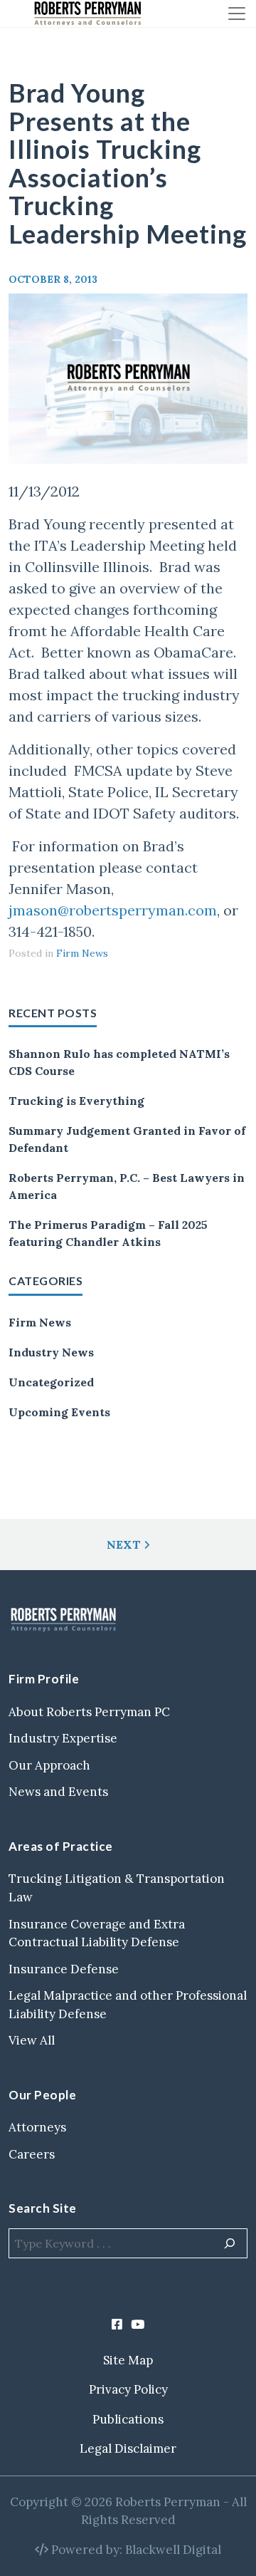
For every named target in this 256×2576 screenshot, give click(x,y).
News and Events (58, 1792)
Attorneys (37, 2127)
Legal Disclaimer (128, 2448)
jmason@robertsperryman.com (113, 910)
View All (32, 2040)
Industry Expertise (63, 1738)
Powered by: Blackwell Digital (135, 2550)
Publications (128, 2419)
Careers (32, 2154)
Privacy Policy (128, 2389)
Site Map (128, 2360)
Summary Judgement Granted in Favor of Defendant (127, 1139)
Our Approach (49, 1765)
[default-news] (128, 379)
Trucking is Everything (76, 1101)
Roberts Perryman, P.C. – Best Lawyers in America (127, 1186)
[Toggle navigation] (237, 14)
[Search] (230, 2243)
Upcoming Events (59, 1412)
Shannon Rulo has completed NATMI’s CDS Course (119, 1062)
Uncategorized (51, 1382)
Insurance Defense (64, 1969)
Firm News (40, 1322)
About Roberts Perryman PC (89, 1712)
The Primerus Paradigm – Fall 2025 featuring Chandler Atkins (108, 1233)
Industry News (51, 1352)
